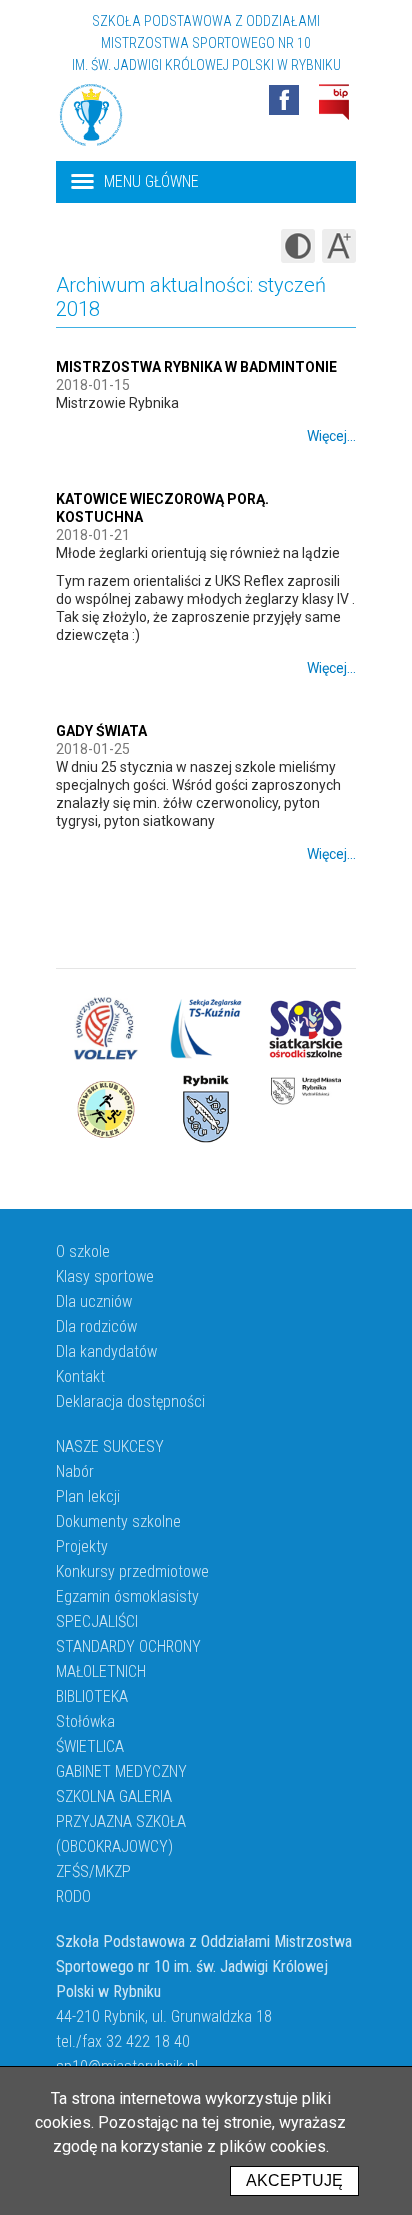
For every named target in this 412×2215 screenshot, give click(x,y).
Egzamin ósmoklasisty (127, 1596)
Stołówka (85, 1721)
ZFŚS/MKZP (93, 1871)
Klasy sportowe (105, 1276)
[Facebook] (284, 100)
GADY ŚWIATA (101, 731)
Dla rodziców (96, 1326)
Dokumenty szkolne (118, 1521)
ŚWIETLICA (90, 1746)
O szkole (83, 1251)
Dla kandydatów (106, 1351)
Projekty (82, 1546)
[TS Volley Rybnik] (106, 1029)
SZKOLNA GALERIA (114, 1796)
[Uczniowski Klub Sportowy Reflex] (106, 1109)
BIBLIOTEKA (92, 1696)
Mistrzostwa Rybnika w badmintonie (196, 367)
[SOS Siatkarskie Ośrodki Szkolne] (306, 1029)
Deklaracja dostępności (130, 1401)
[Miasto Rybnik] (206, 1109)
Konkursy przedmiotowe (132, 1571)
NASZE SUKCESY (110, 1446)
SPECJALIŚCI (97, 1621)
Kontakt (80, 1376)
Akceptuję (294, 2180)
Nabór (75, 1471)
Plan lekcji (88, 1496)
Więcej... (331, 436)
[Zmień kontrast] (298, 246)
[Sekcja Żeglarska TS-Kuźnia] (206, 1029)
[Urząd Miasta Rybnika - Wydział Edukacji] (306, 1109)
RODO (73, 1896)
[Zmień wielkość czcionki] (339, 246)
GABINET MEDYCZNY (121, 1771)
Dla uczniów (94, 1301)
